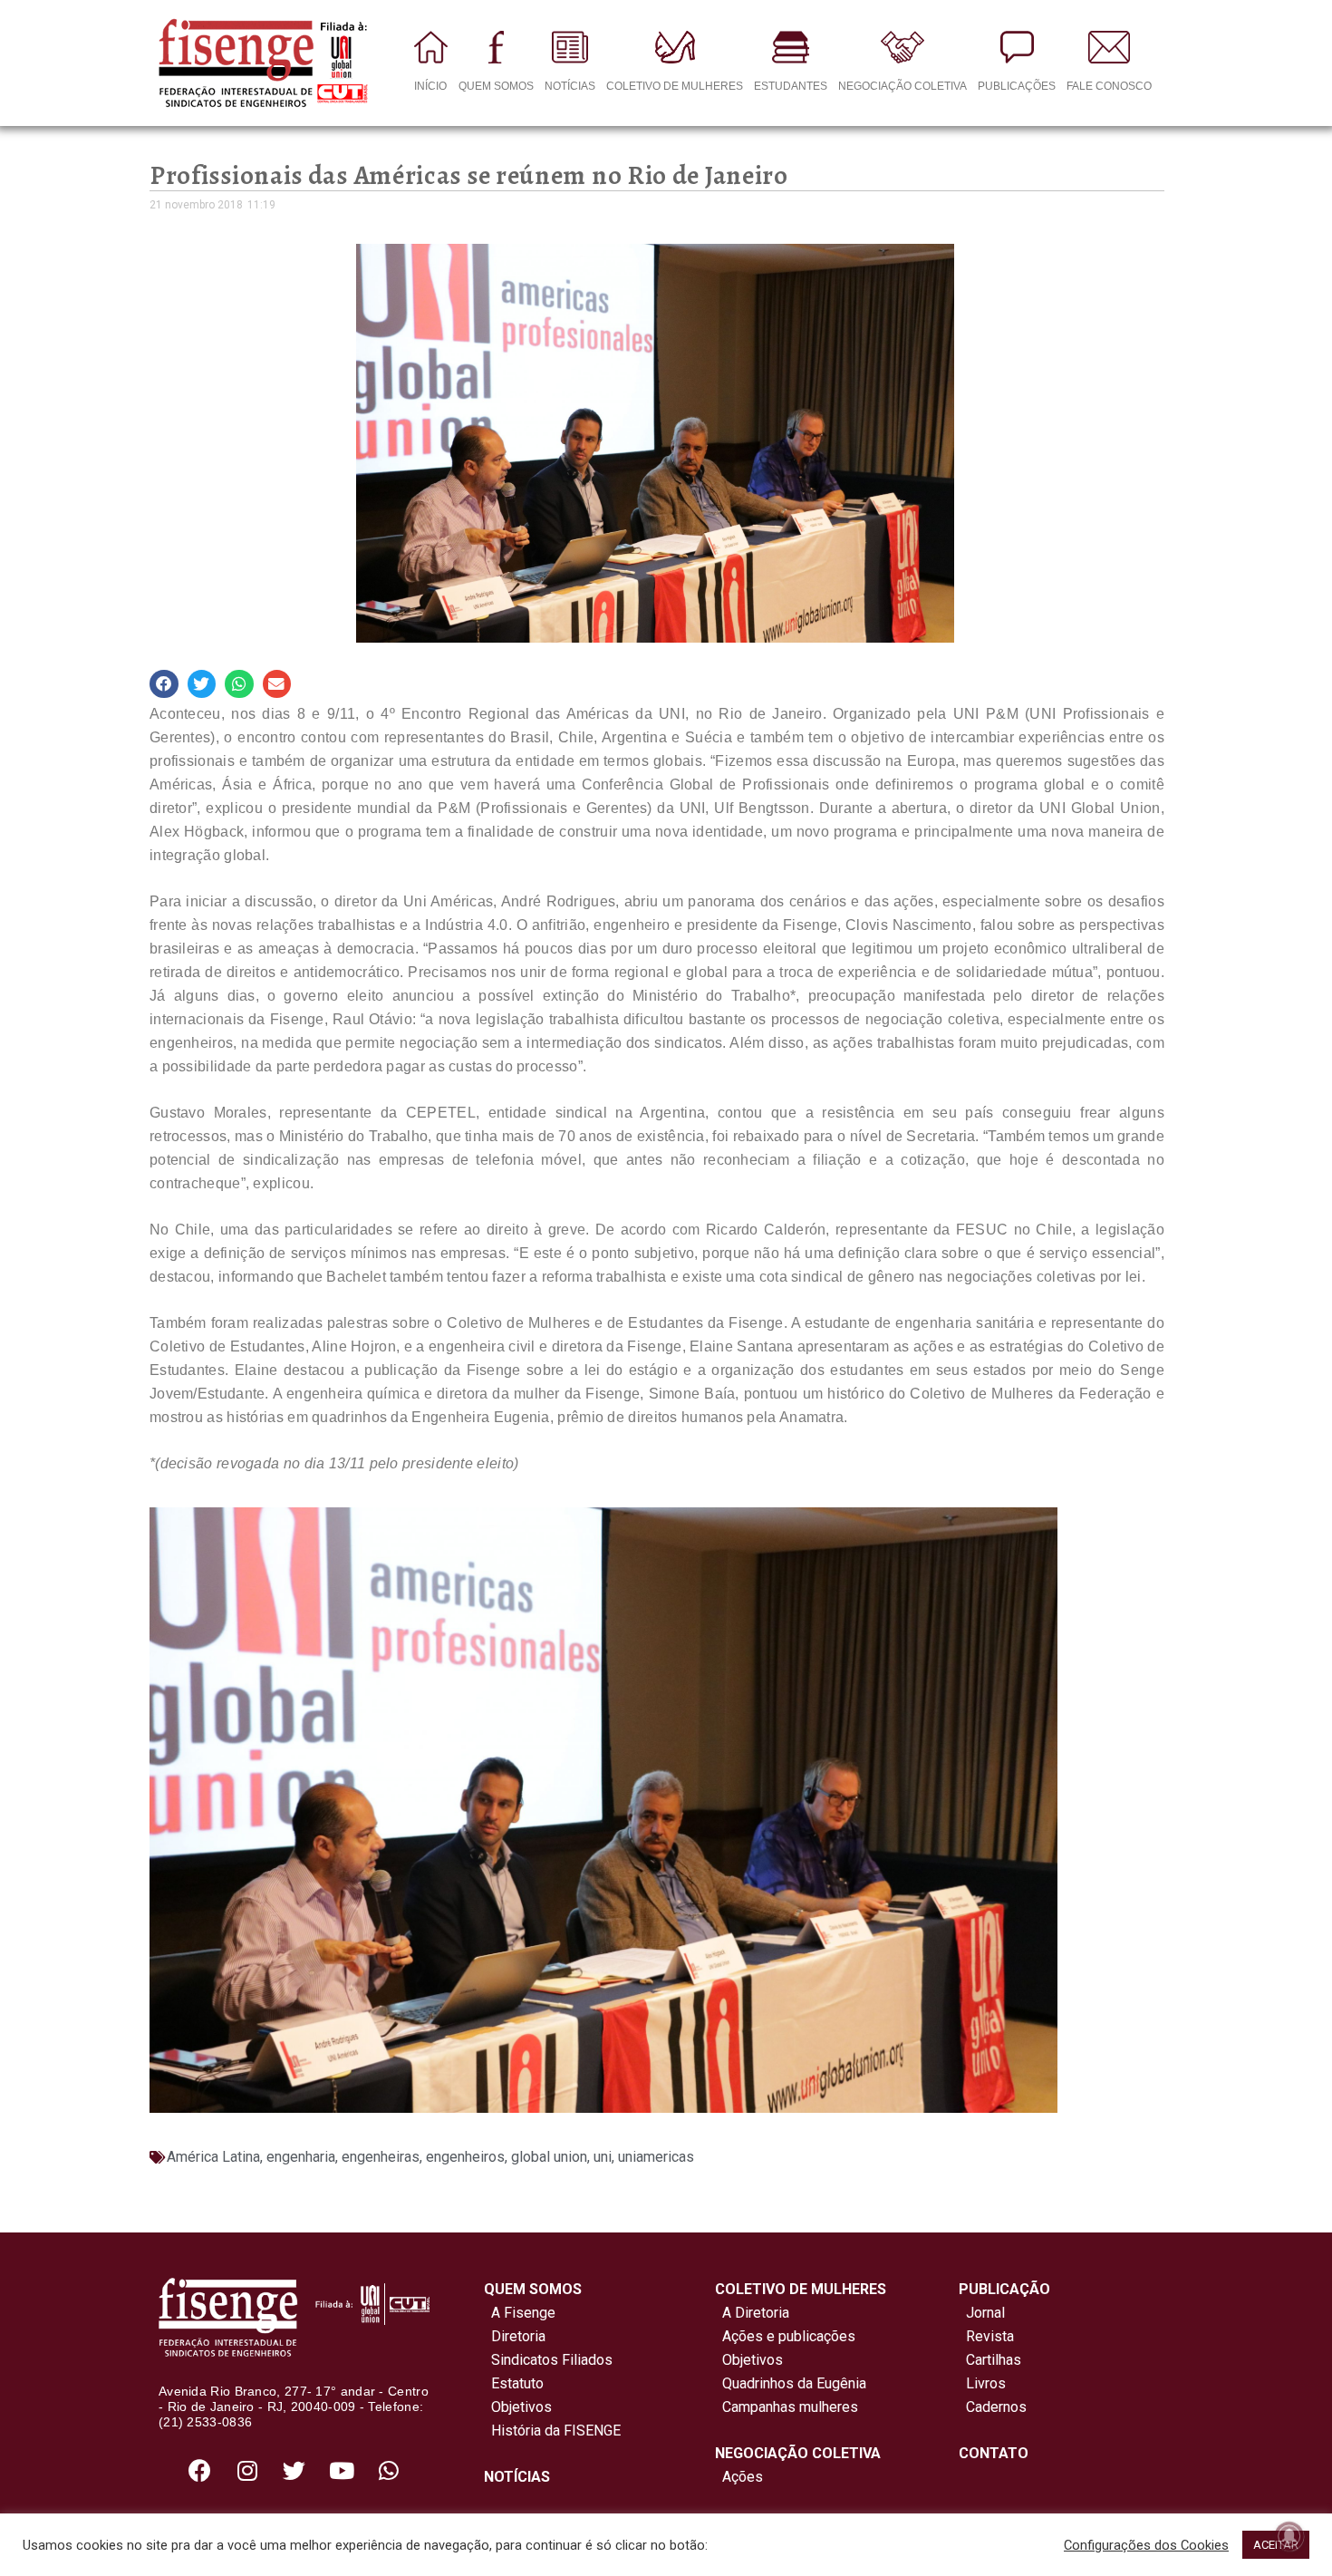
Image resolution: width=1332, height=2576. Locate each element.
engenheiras (381, 2157)
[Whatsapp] (389, 2471)
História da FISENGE (552, 2431)
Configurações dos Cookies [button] (1146, 2545)
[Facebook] (200, 2471)
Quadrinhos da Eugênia (791, 2383)
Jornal (985, 2313)
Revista (990, 2336)
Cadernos (996, 2407)
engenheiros (465, 2157)
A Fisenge (520, 2313)
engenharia (301, 2157)
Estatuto (514, 2383)
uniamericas (656, 2157)
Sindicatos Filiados (548, 2360)
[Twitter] (294, 2471)
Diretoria (515, 2336)
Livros (986, 2383)
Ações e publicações (785, 2336)
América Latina (213, 2157)
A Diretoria (752, 2313)
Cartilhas (994, 2360)
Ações (739, 2477)
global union (549, 2157)
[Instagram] (247, 2471)
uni (603, 2157)
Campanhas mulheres (787, 2407)
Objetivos (518, 2407)
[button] (164, 684)
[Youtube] (342, 2471)
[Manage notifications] (1289, 2536)
